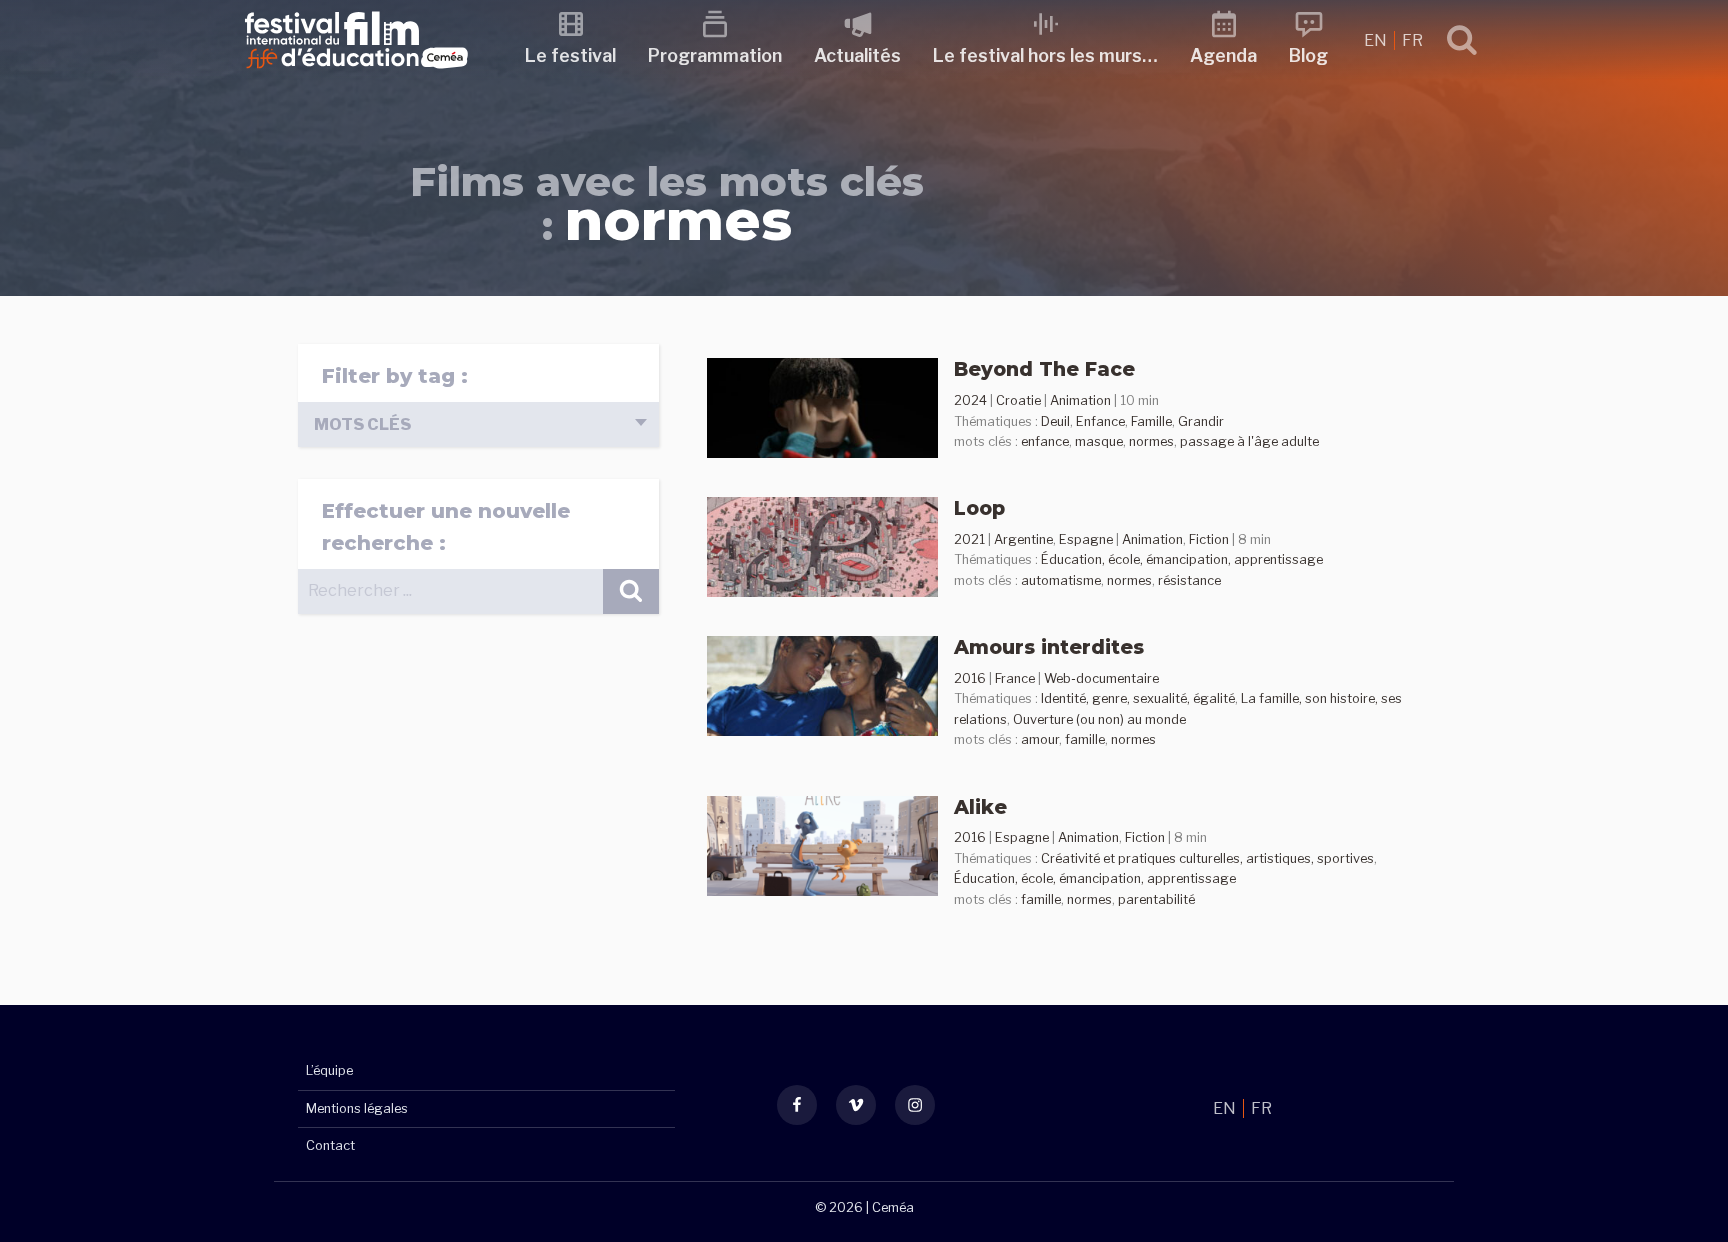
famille (1085, 739)
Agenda (1223, 55)
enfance (1045, 441)
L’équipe (329, 1070)
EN (1377, 40)
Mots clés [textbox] (362, 424)
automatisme (1061, 580)
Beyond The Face (1044, 369)
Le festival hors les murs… (1045, 55)
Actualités (857, 55)
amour (1040, 739)
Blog (1308, 55)
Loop (979, 508)
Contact (330, 1145)
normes (1151, 441)
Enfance (1100, 421)
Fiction (1209, 539)
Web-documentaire (1101, 678)
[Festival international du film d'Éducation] (356, 74)
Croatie (1018, 400)
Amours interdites (1049, 647)
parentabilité (1156, 899)
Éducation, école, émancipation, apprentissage (1182, 559)
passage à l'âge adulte (1249, 441)
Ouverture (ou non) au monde (1099, 719)
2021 (969, 539)
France (1015, 678)
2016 (970, 678)
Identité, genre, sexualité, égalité (1138, 698)
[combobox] (478, 424)
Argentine (1023, 539)
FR (1412, 40)
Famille (1151, 421)
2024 (970, 400)
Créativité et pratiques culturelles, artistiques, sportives (1207, 858)
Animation (1080, 400)
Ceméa (893, 1207)
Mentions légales (357, 1108)
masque (1099, 441)
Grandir (1201, 421)
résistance (1189, 580)
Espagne (1086, 539)
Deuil (1055, 421)
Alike (980, 807)
